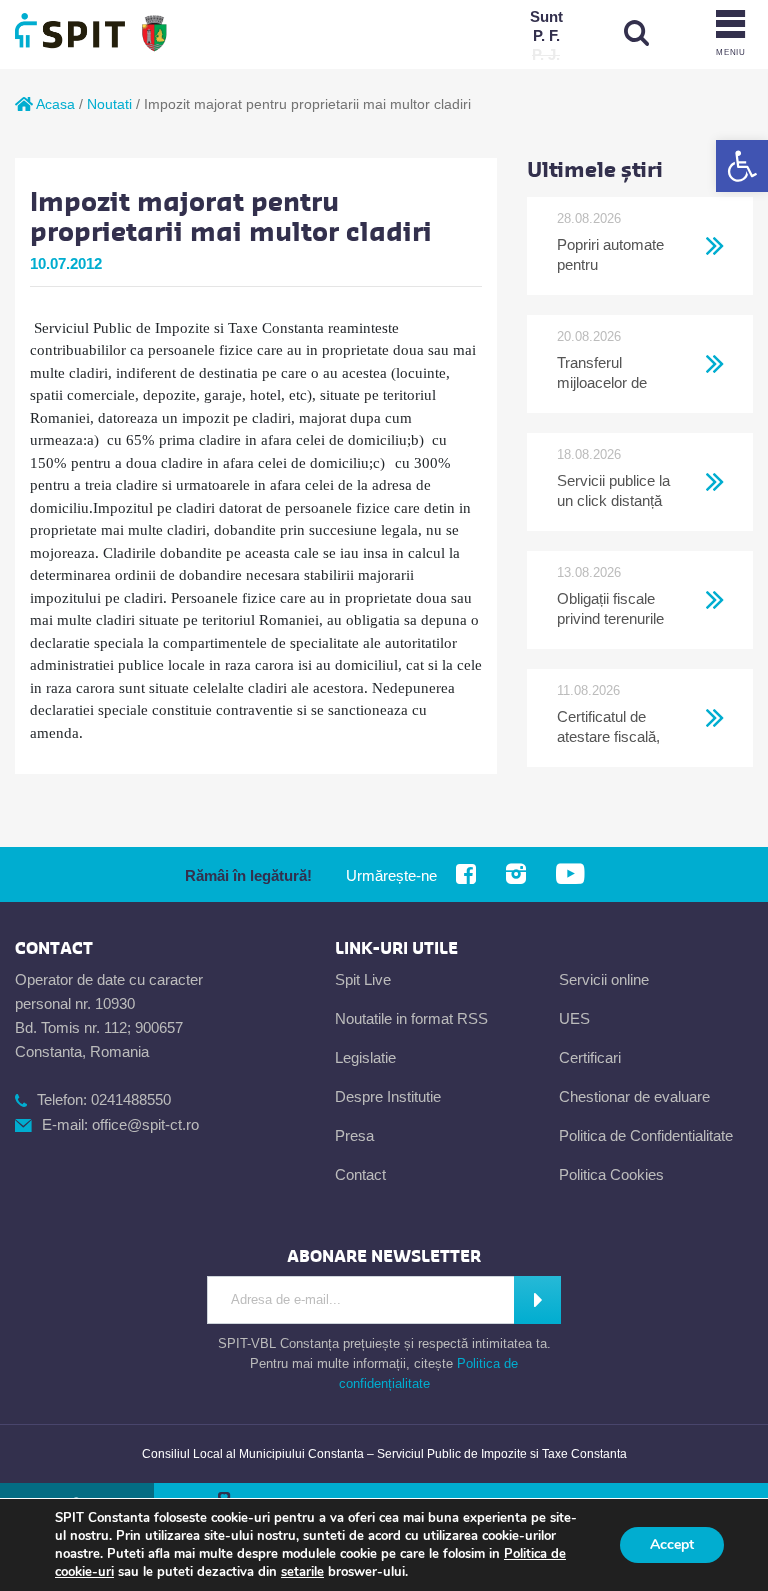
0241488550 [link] (131, 1099)
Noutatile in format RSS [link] (411, 1018)
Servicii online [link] (604, 979)
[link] (742, 166)
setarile (302, 1572)
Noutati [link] (109, 104)
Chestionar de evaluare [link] (634, 1096)
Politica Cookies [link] (611, 1174)
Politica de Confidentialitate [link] (646, 1135)
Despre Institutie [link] (388, 1096)
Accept (672, 1544)
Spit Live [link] (363, 979)
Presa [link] (354, 1135)
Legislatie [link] (365, 1057)
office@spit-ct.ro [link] (145, 1124)
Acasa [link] (54, 104)
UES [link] (574, 1018)
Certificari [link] (590, 1057)
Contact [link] (360, 1174)
